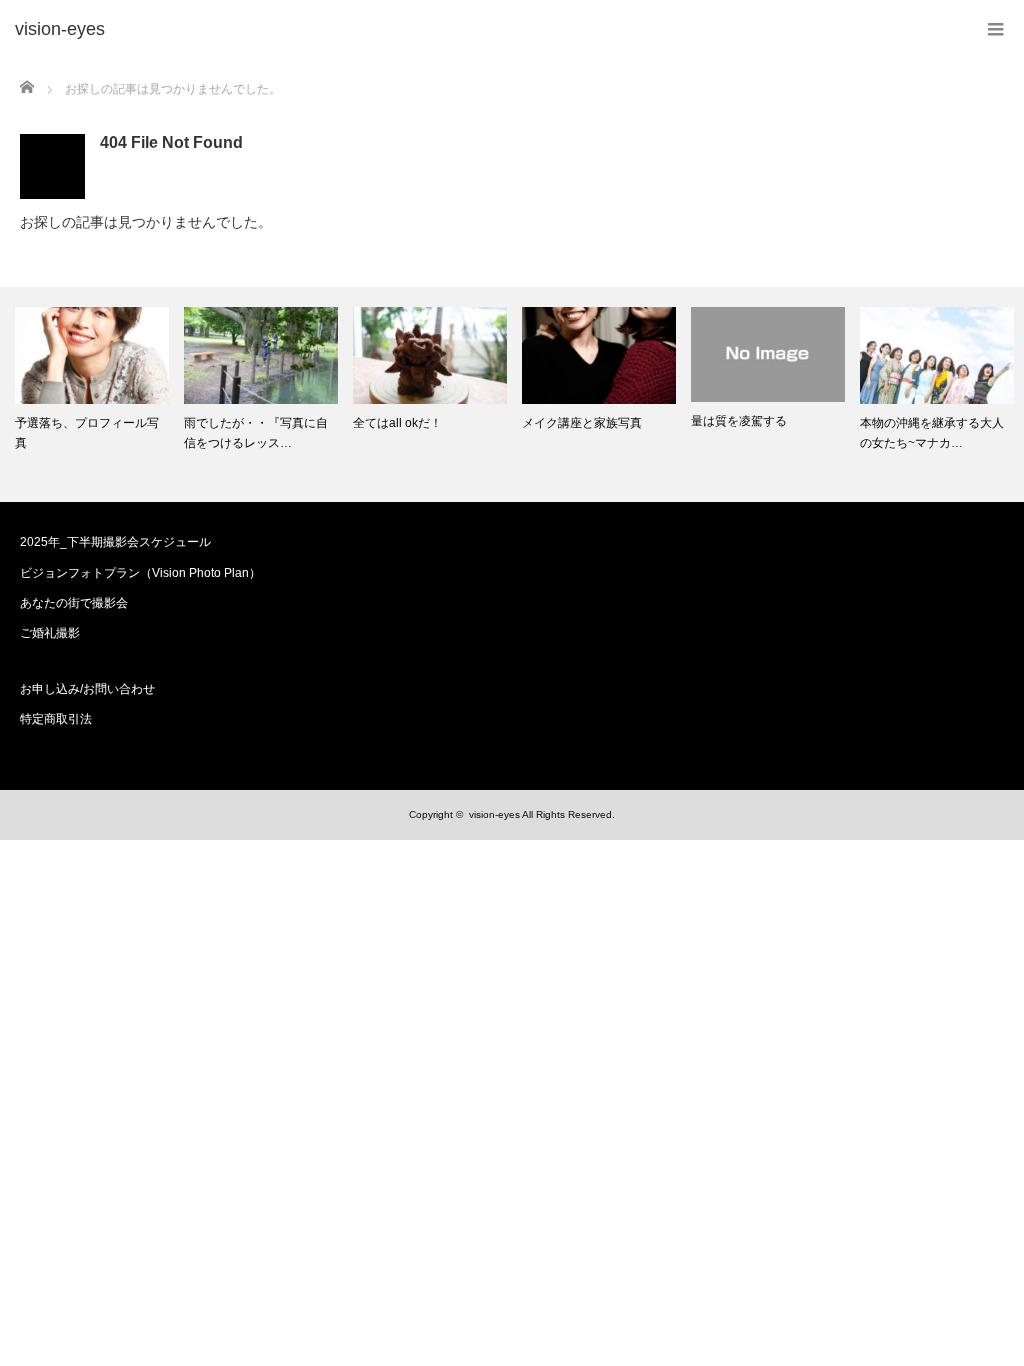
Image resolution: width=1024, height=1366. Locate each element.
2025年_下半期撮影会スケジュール (115, 542)
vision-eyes (494, 814)
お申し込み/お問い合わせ (87, 689)
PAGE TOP (982, 1303)
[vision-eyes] (60, 30)
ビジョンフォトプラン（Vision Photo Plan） (140, 573)
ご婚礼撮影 (50, 633)
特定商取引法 (56, 719)
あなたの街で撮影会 (74, 603)
